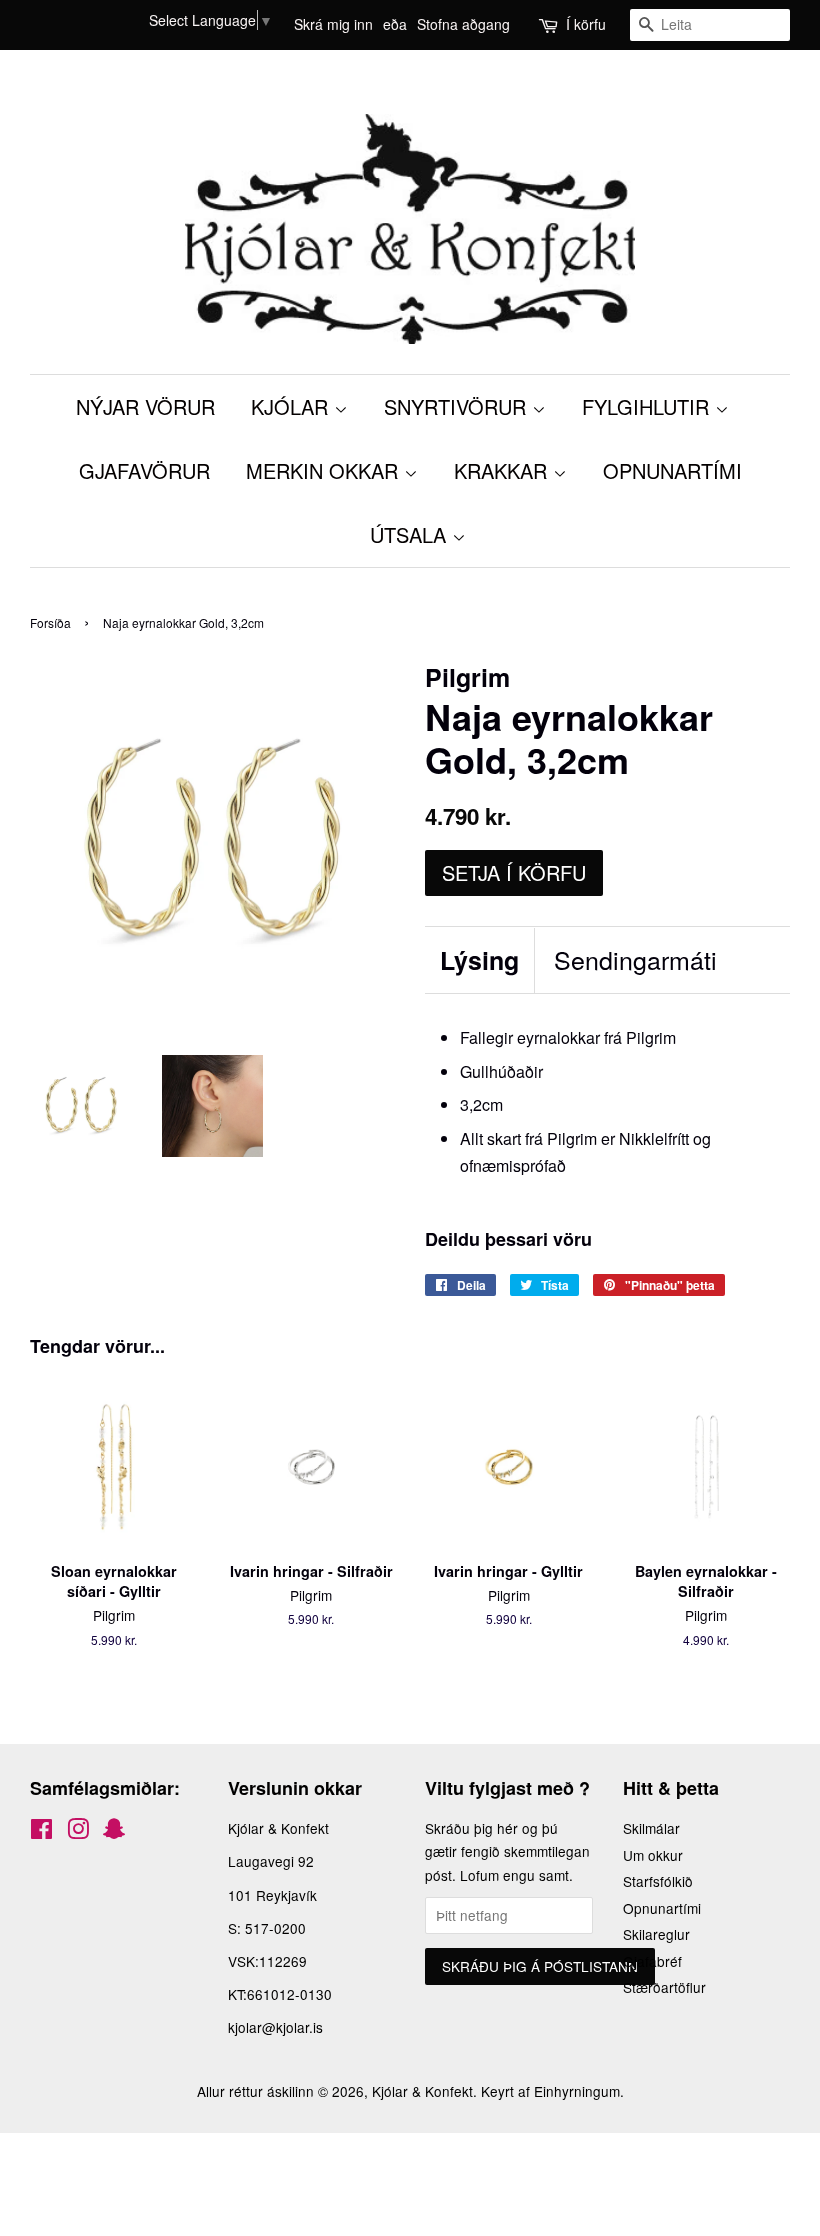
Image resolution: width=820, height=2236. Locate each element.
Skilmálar (651, 1828)
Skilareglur (656, 1934)
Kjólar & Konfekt (422, 2091)
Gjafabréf (652, 1961)
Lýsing (479, 960)
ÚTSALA (411, 534)
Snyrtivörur (458, 406)
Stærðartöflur (664, 1987)
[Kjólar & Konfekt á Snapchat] (114, 1832)
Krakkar (503, 470)
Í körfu (586, 24)
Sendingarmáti (635, 959)
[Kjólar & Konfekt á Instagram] (78, 1832)
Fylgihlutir (648, 406)
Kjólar (292, 406)
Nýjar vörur (145, 406)
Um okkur (653, 1855)
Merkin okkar (325, 470)
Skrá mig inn (333, 24)
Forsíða (50, 622)
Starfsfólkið (658, 1881)
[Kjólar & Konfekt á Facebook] (41, 1832)
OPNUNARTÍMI (672, 470)
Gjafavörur (144, 470)
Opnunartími (662, 1908)
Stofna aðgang (463, 24)
